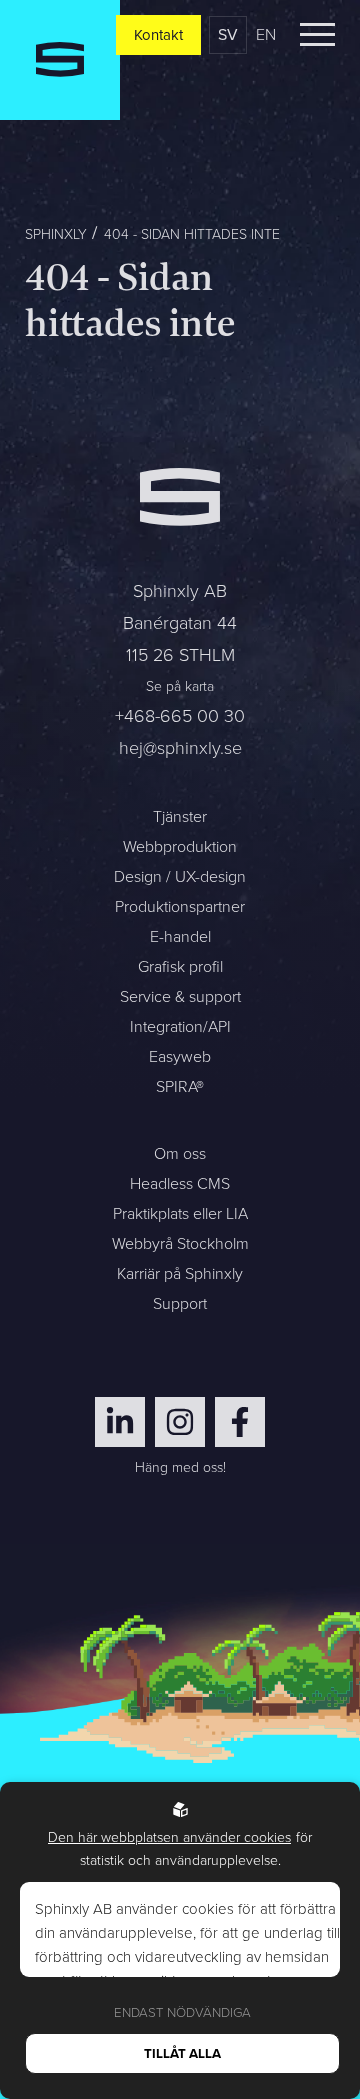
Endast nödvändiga (182, 2012)
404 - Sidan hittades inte (192, 234)
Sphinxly (56, 234)
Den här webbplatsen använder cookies (169, 1837)
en (266, 34)
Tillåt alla (182, 2053)
